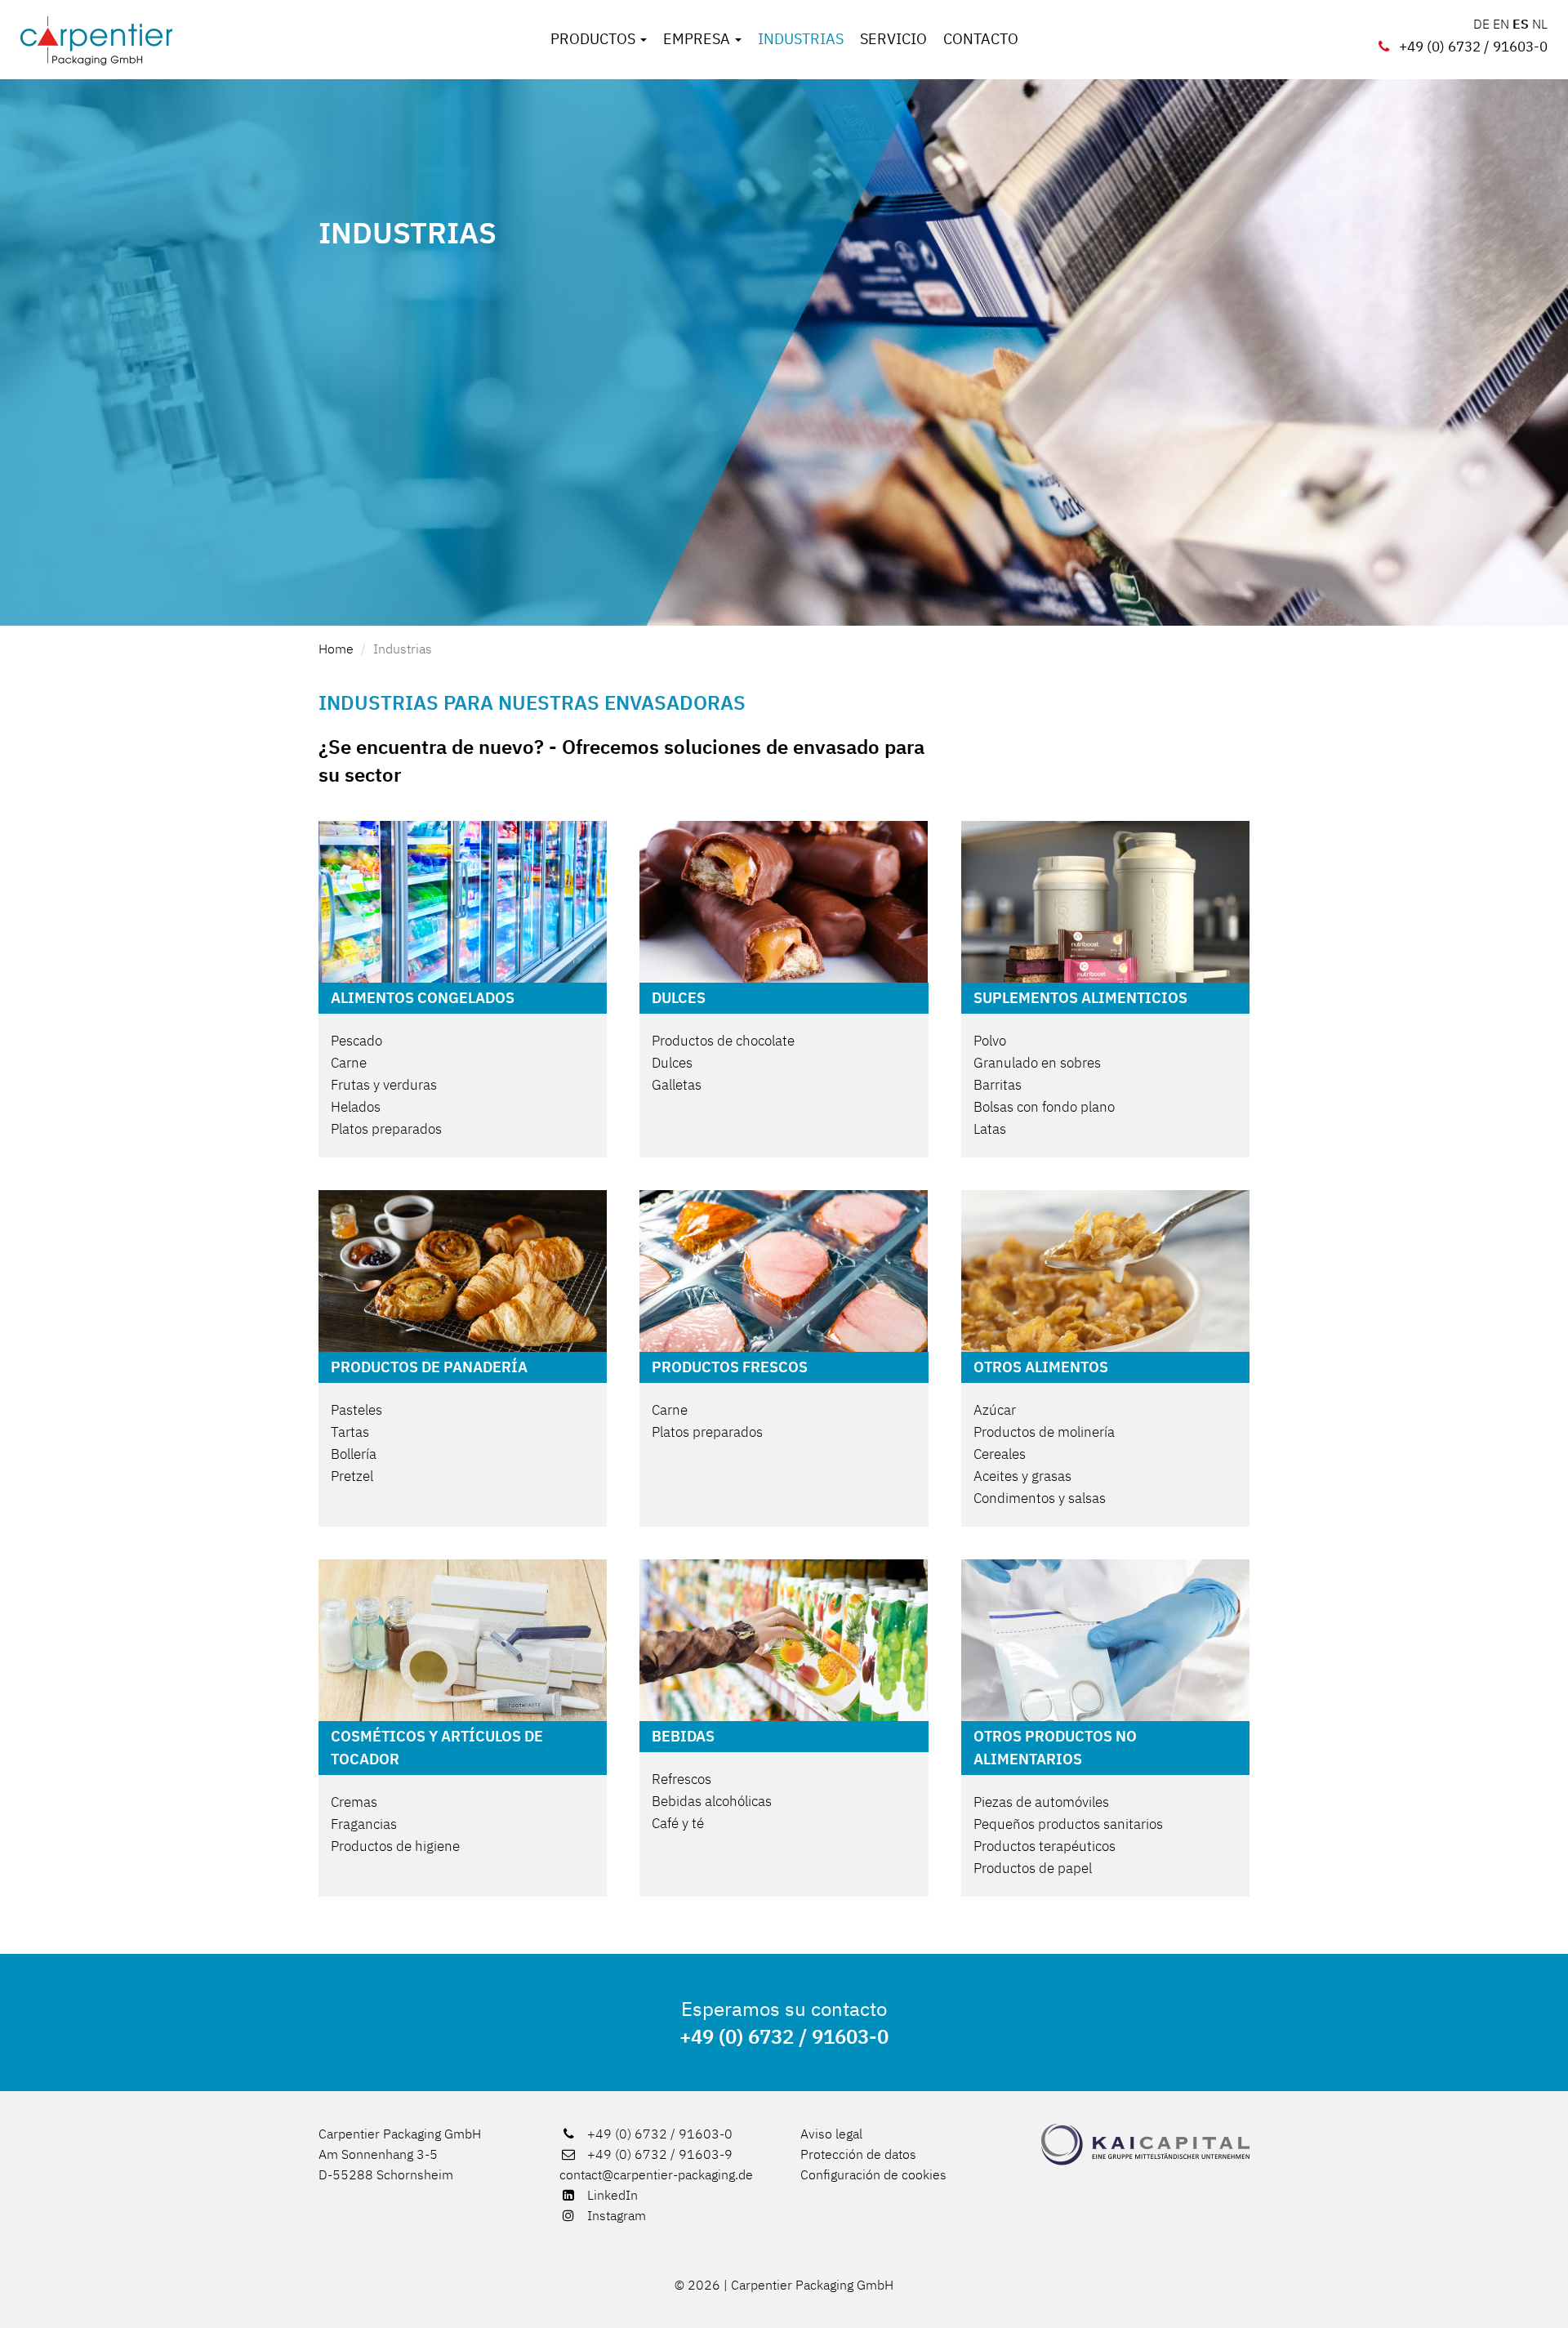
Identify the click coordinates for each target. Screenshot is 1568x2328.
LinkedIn (611, 2195)
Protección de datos (858, 2154)
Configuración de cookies (873, 2174)
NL (1540, 24)
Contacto (981, 39)
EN (1501, 24)
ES (1521, 24)
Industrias (801, 39)
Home (336, 649)
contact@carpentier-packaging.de (656, 2174)
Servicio (893, 39)
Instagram (615, 2215)
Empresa (698, 39)
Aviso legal (831, 2134)
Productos (595, 39)
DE (1481, 24)
